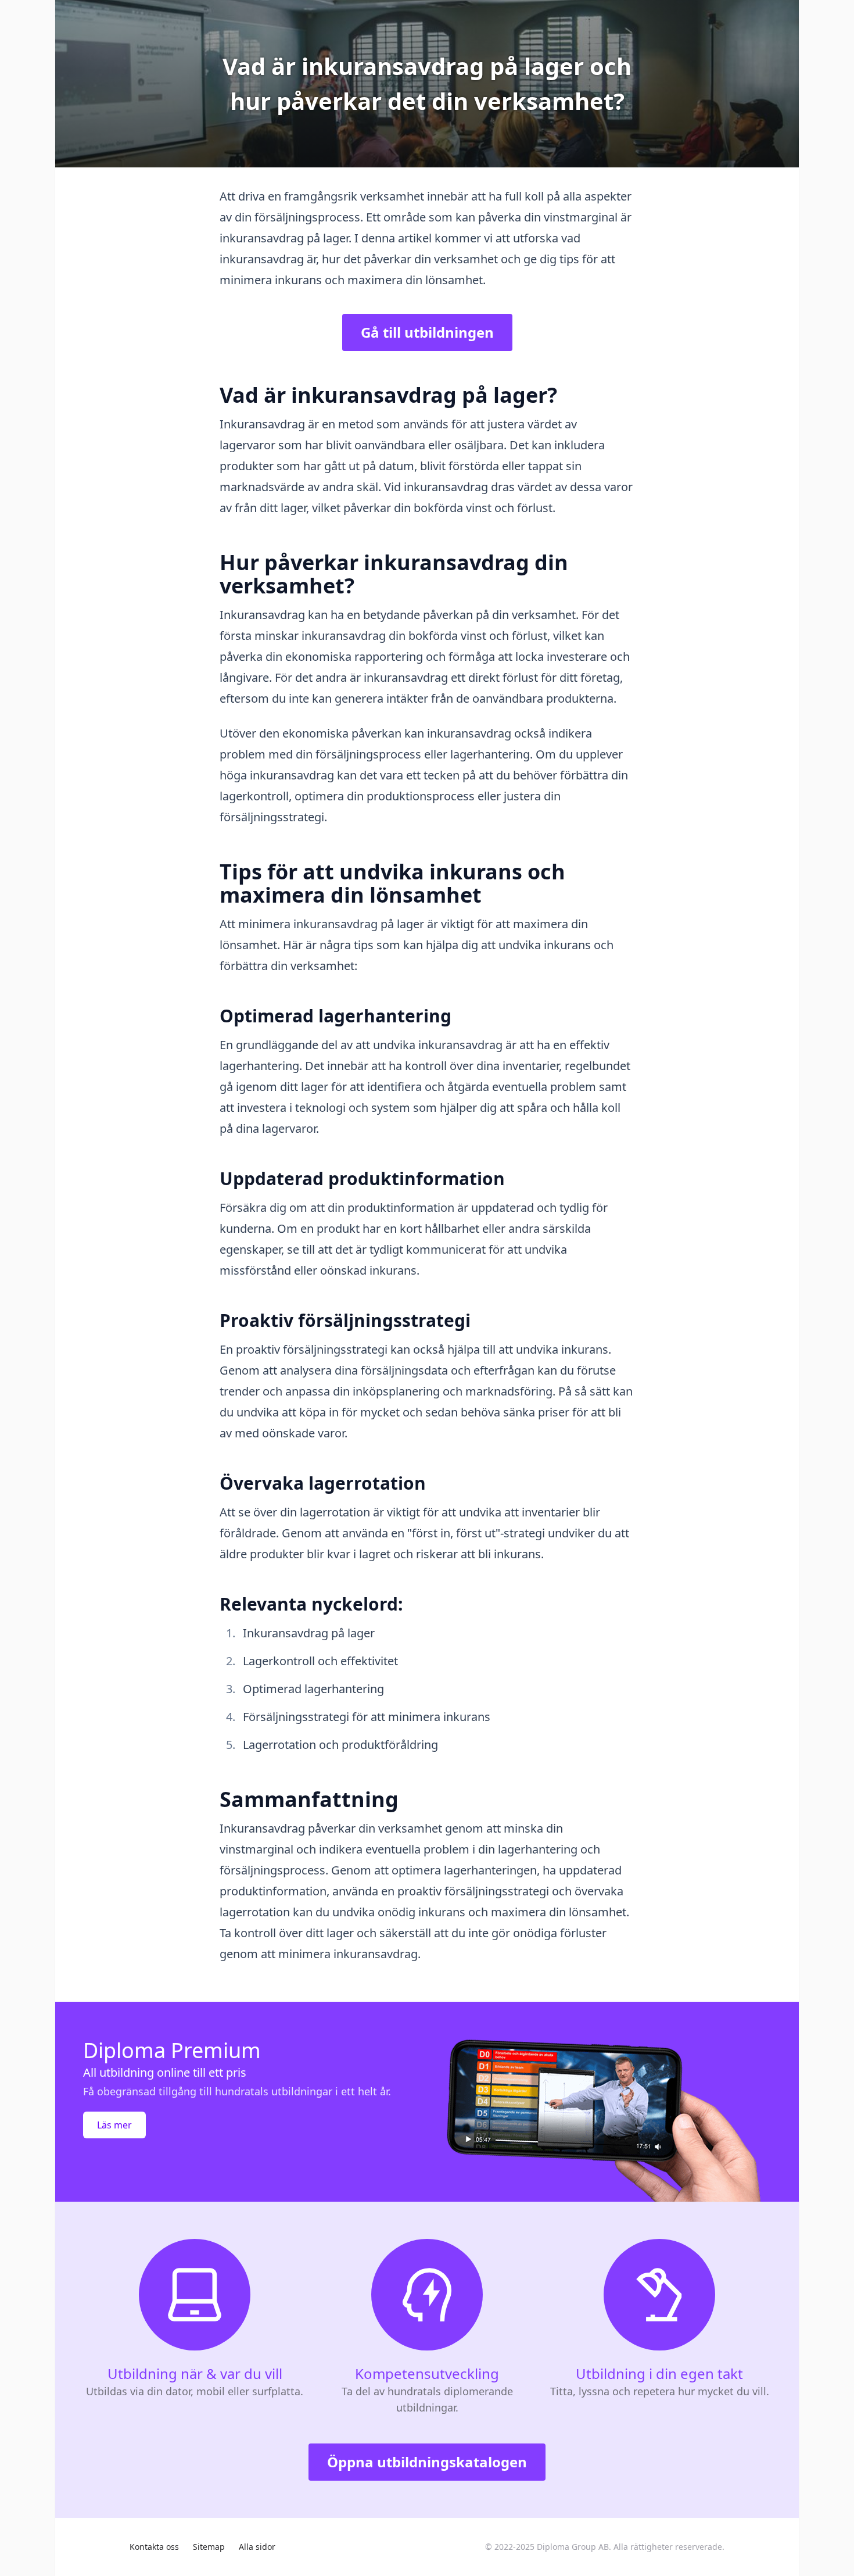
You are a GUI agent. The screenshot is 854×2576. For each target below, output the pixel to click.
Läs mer (114, 2125)
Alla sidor (257, 2547)
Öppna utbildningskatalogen (427, 2462)
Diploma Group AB (573, 2547)
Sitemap (209, 2547)
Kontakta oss (154, 2547)
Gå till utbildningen (427, 332)
